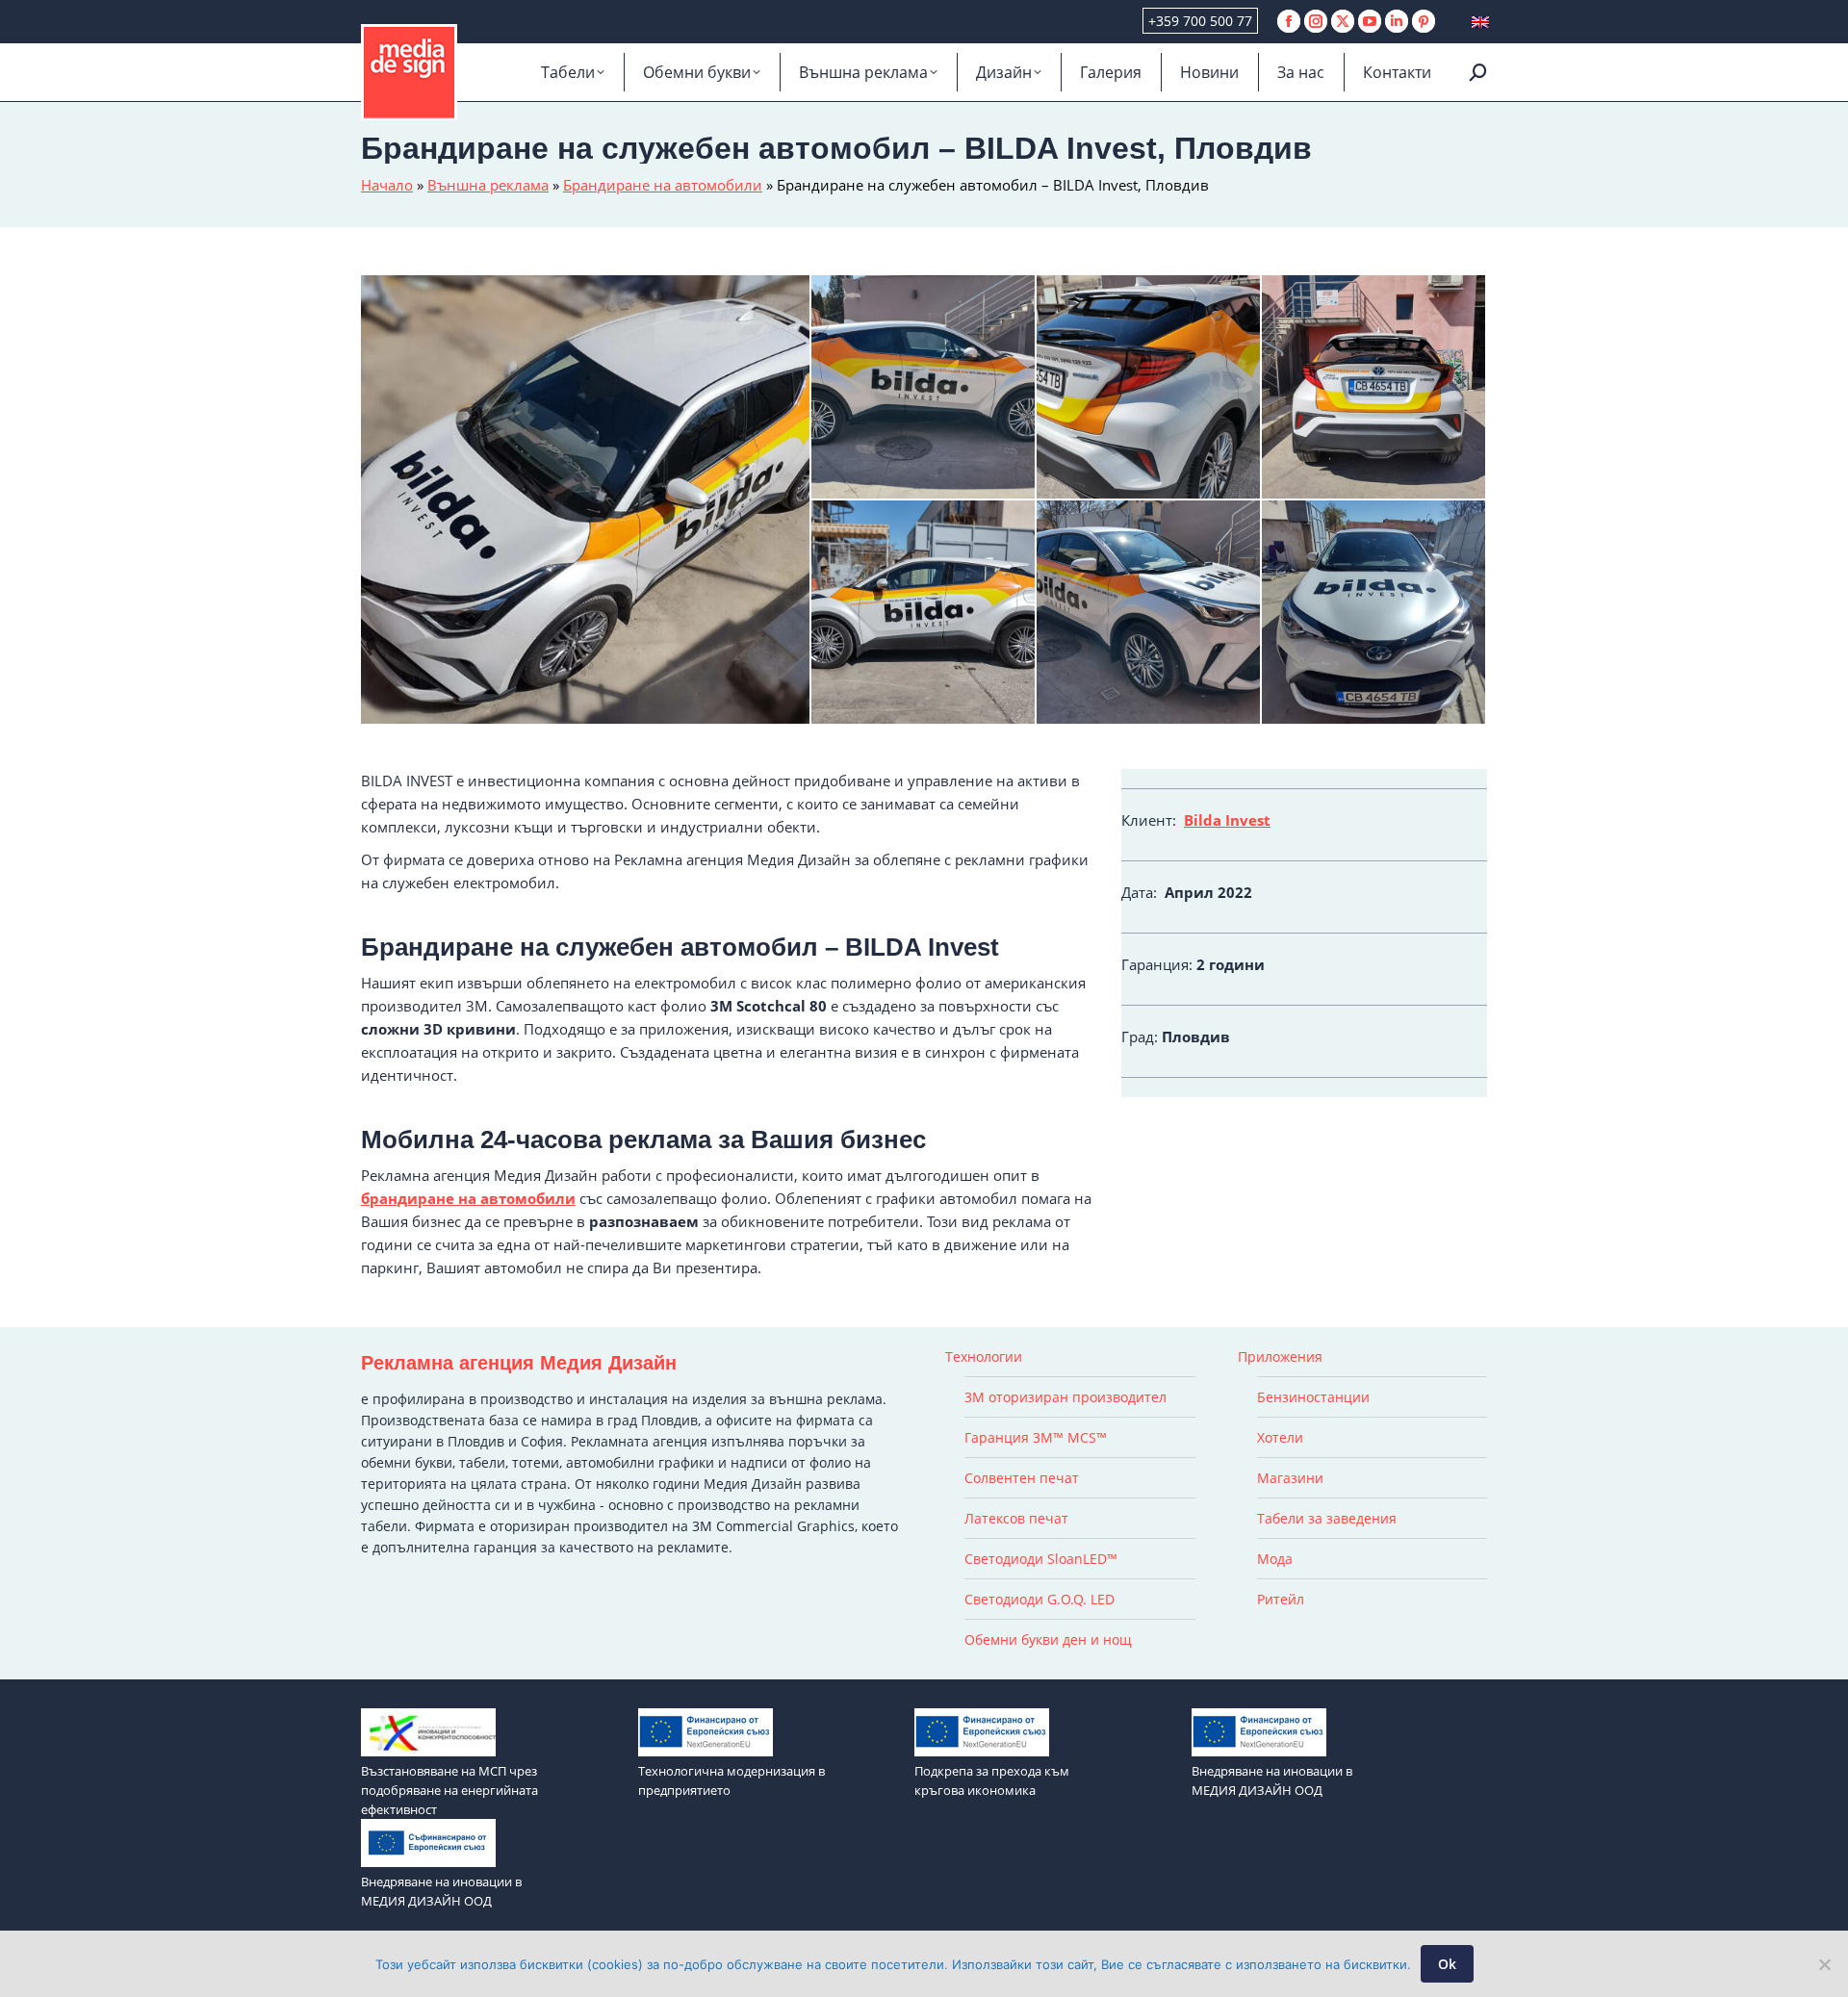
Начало (387, 185)
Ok (1447, 1964)
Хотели (1280, 1437)
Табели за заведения (1327, 1518)
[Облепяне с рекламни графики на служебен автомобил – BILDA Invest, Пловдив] (924, 613)
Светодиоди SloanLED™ (1041, 1559)
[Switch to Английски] (1480, 22)
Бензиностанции (1313, 1397)
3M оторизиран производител (1065, 1397)
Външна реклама (488, 185)
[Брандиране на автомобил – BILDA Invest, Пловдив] (1149, 388)
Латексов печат (1016, 1518)
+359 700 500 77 (1200, 21)
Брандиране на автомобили (663, 185)
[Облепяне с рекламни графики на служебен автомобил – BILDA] (1374, 613)
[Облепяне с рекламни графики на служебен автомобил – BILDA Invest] (1149, 613)
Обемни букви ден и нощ (1048, 1639)
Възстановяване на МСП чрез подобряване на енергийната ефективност (449, 1790)
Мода (1275, 1559)
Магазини (1290, 1478)
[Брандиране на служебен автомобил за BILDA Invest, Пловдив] (924, 388)
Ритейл (1281, 1599)
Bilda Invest (1227, 820)
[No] (1824, 1964)
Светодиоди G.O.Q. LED (1039, 1599)
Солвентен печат (1022, 1478)
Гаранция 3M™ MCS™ (1036, 1437)
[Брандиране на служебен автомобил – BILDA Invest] (1374, 388)
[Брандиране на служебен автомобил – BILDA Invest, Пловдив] (586, 499)
